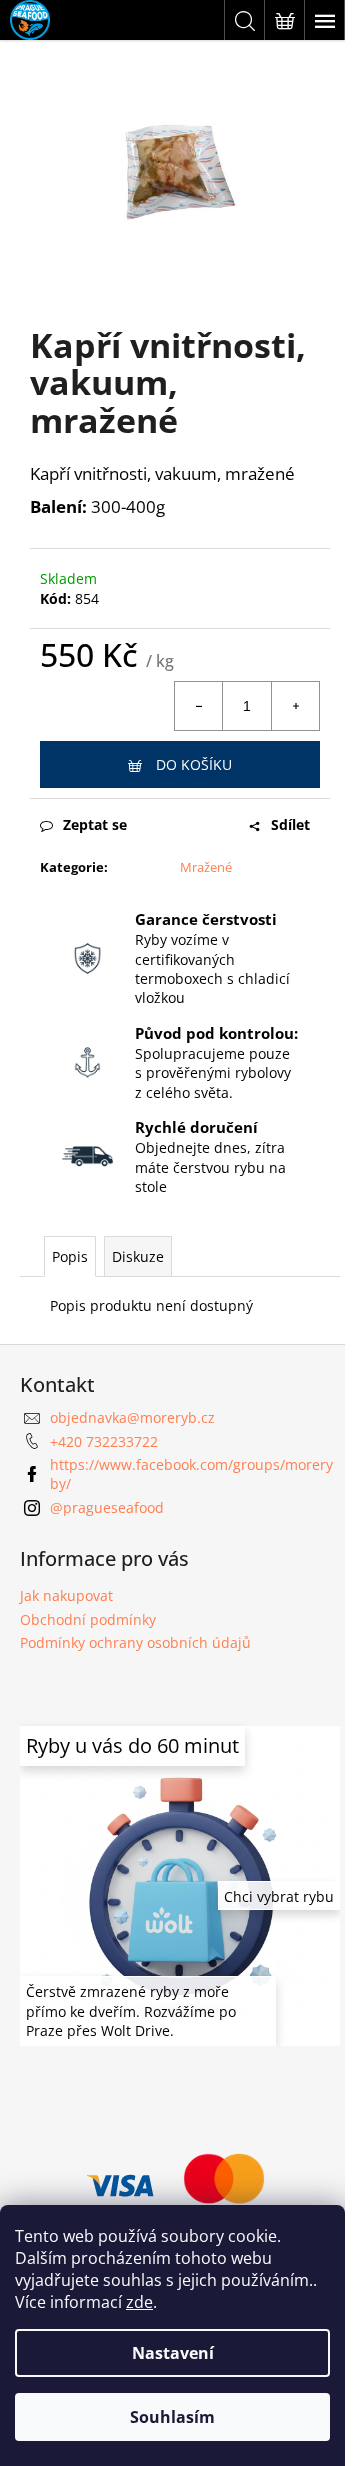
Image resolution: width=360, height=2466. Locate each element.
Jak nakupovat (66, 1595)
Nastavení (173, 2353)
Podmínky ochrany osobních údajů (135, 1642)
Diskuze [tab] (138, 1256)
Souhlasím (172, 2417)
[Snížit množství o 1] (199, 706)
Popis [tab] (70, 1256)
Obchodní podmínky (88, 1619)
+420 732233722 (104, 1441)
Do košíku (194, 764)
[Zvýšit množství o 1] (295, 706)
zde (139, 2302)
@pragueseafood (107, 1507)
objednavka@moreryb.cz (132, 1417)
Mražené (206, 867)
